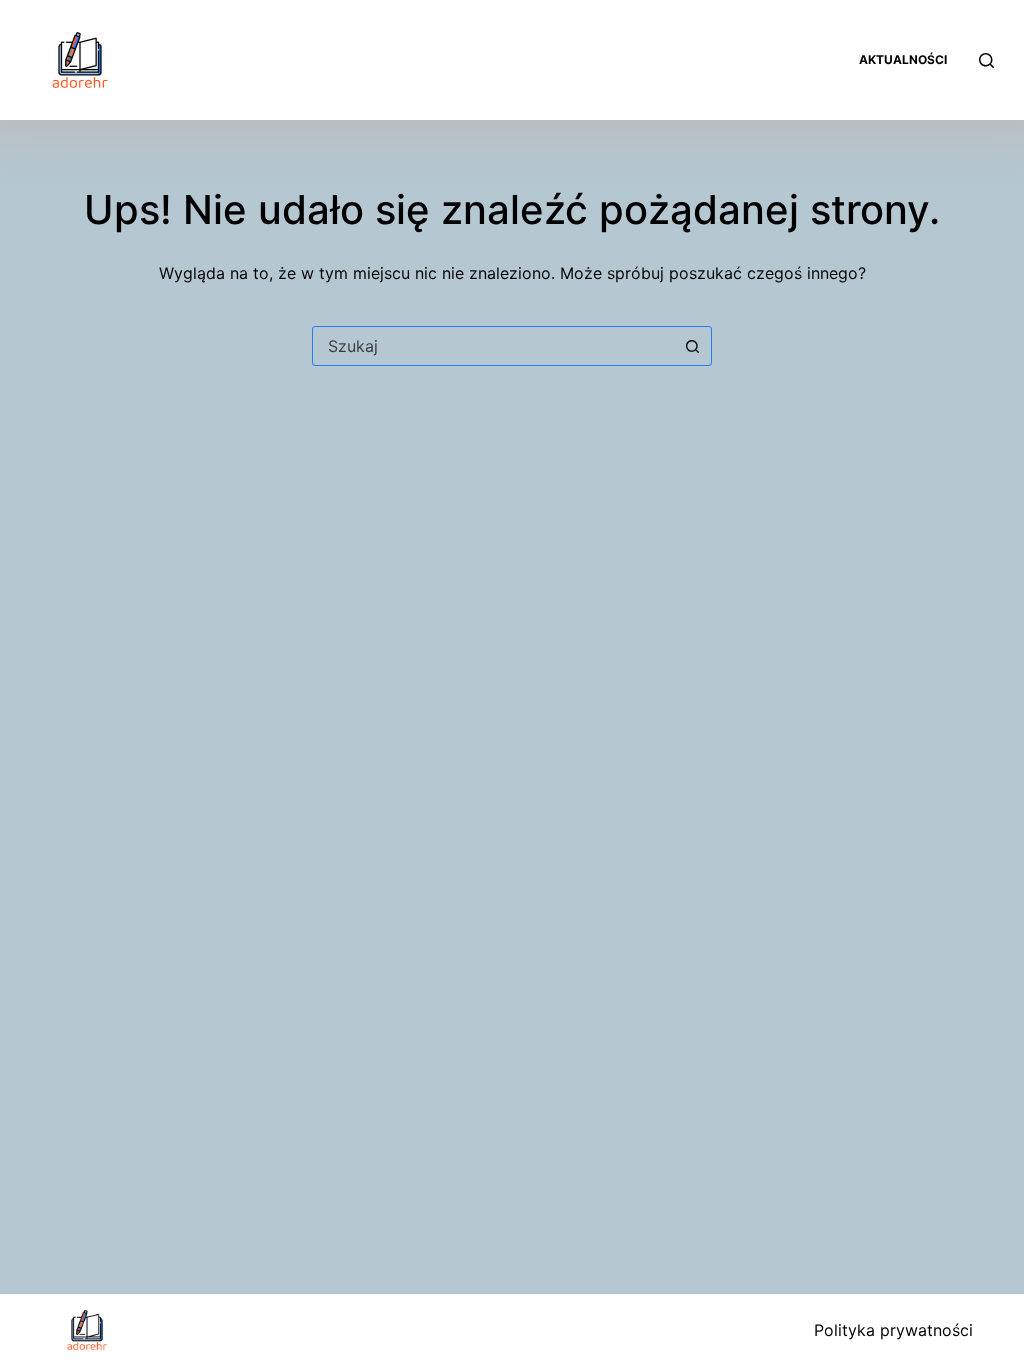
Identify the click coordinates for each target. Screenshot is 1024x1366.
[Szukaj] (986, 60)
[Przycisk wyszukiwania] (692, 346)
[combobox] (493, 346)
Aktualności (903, 59)
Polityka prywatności (893, 1330)
